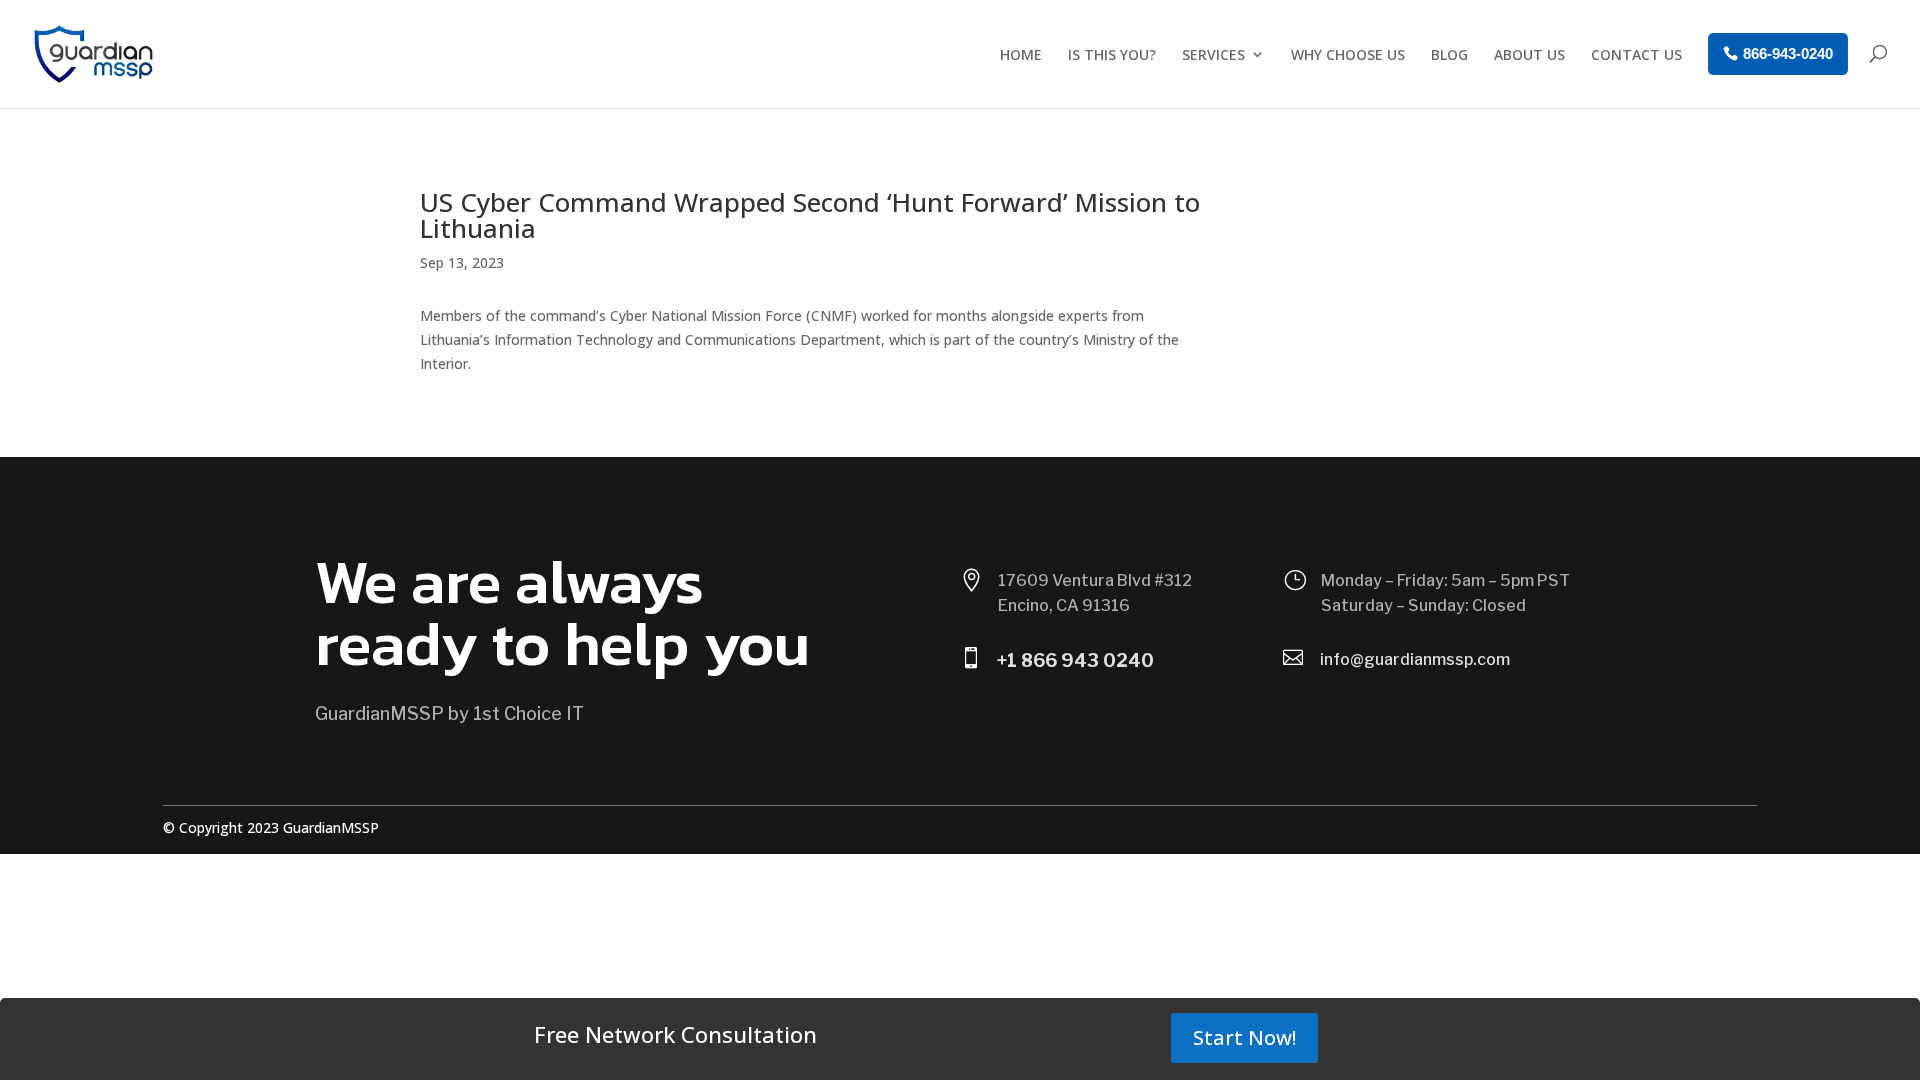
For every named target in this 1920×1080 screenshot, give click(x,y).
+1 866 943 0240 (1075, 660)
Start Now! (1244, 1037)
